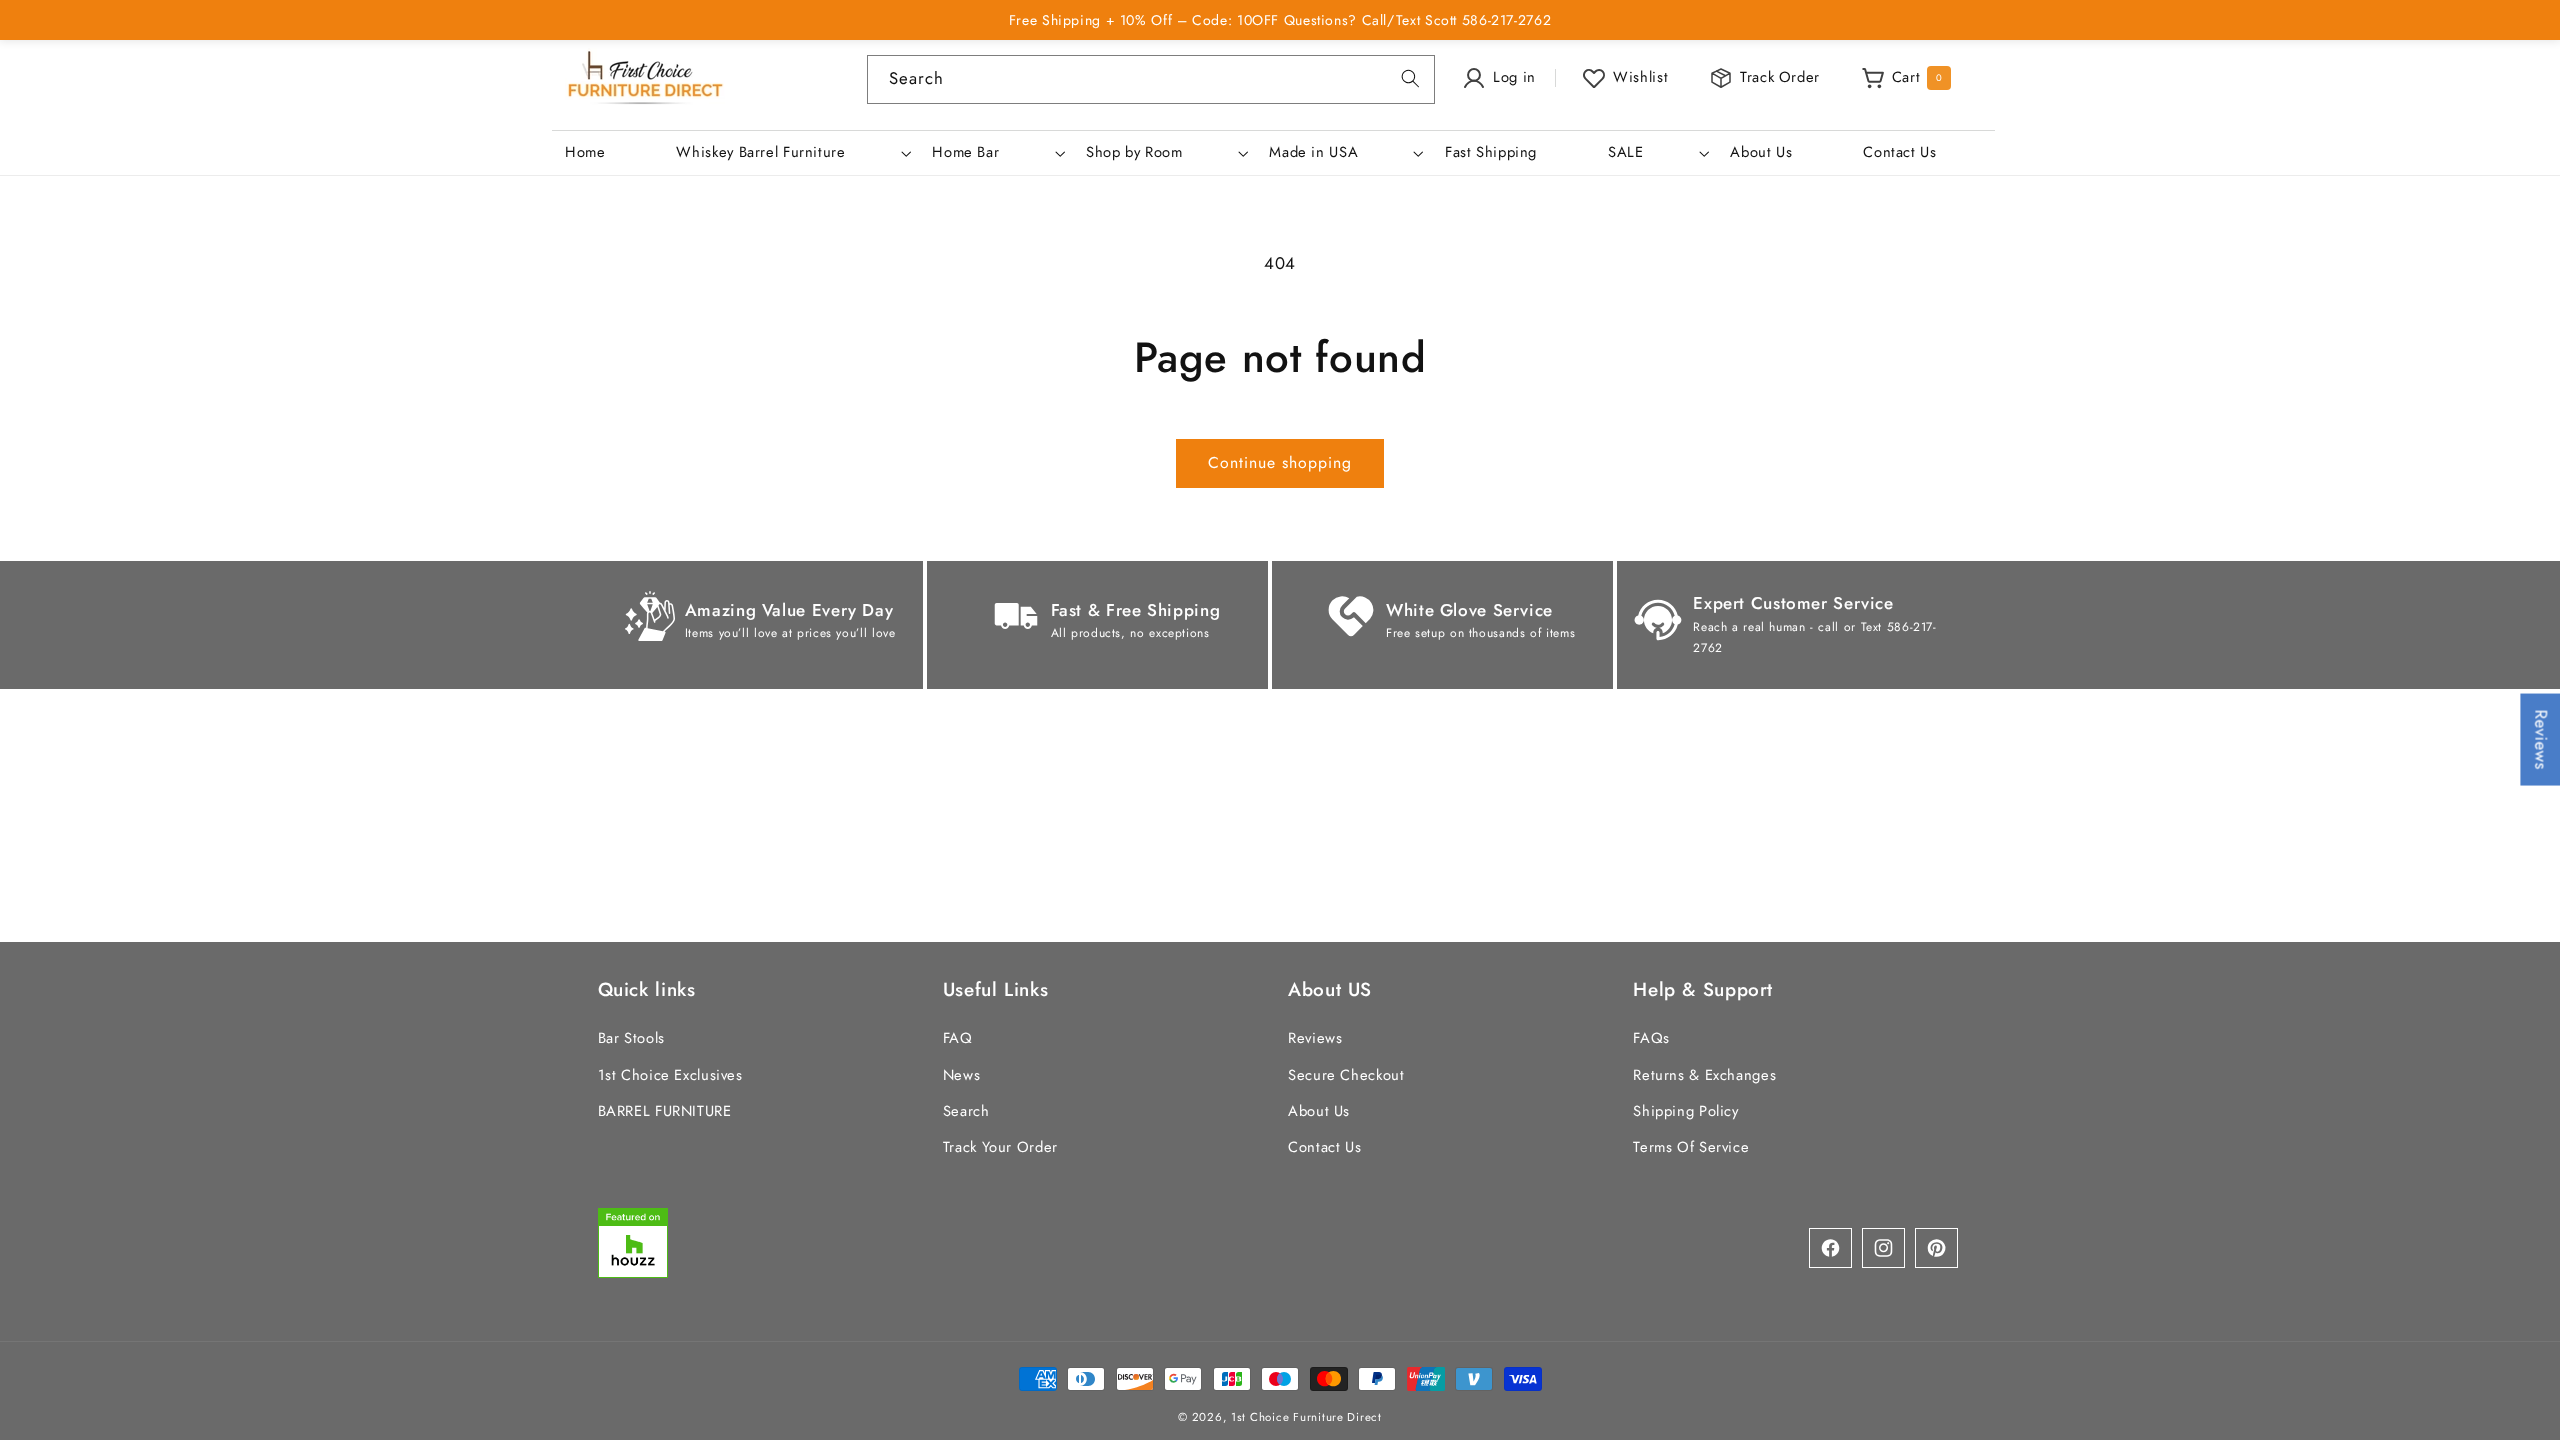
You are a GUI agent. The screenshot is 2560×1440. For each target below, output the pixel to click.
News (962, 1075)
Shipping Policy (1685, 1111)
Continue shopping (1280, 462)
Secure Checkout (1346, 1075)
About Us (1319, 1111)
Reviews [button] (2541, 740)
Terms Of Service (1691, 1147)
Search (966, 1111)
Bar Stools (631, 1038)
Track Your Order (1000, 1147)
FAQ (958, 1038)
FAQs (1651, 1038)
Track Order (1780, 77)
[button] (792, 153)
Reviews (1315, 1038)
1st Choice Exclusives (670, 1075)
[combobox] (1151, 79)
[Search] (1411, 79)
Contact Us (1324, 1147)
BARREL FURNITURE (665, 1111)
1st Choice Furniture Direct (1306, 1417)
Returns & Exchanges (1704, 1075)
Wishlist (1640, 77)
